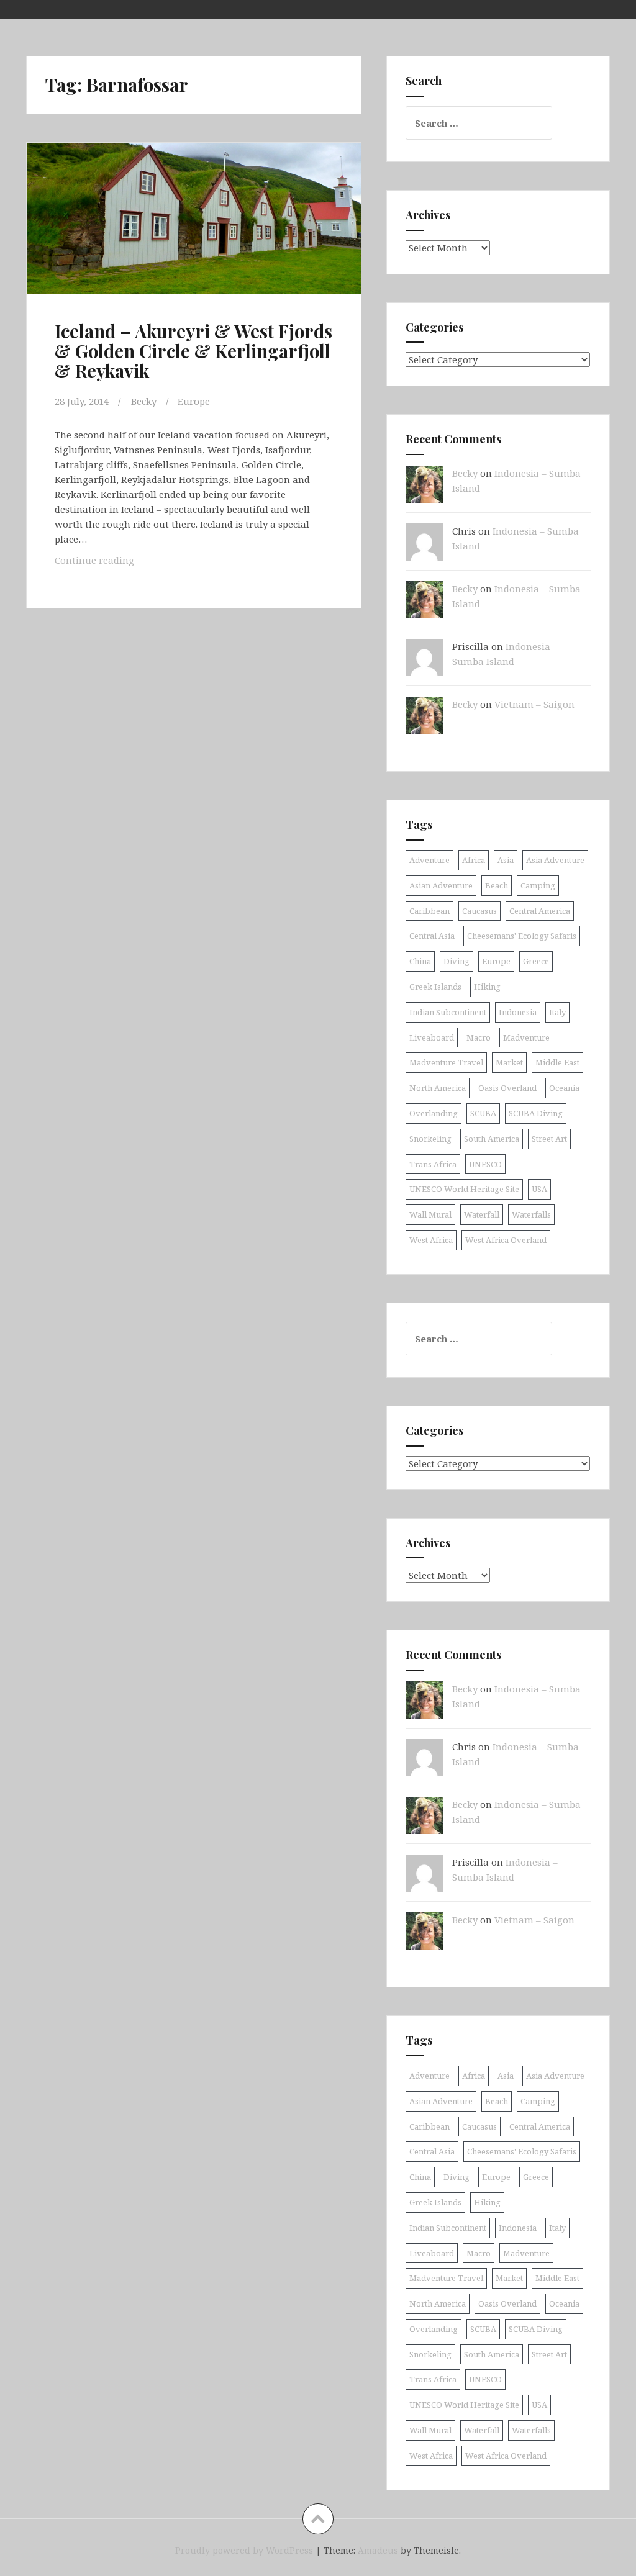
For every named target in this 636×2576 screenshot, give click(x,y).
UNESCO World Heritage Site (464, 1189)
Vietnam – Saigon (534, 704)
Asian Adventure (441, 885)
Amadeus (378, 2550)
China (420, 961)
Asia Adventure (555, 860)
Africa (474, 860)
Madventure (526, 1037)
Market (509, 1062)
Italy (557, 1012)
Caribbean (429, 911)
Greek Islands (435, 987)
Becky (144, 401)
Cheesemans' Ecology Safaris (522, 936)
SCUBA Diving (536, 1113)
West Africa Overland (506, 1240)
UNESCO (485, 1164)
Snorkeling (430, 1139)
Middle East (557, 1062)
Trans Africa (433, 1164)
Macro (479, 1037)
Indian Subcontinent (448, 1012)
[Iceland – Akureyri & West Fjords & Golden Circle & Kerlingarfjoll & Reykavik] (198, 234)
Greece (536, 961)
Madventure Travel (446, 1062)
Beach (497, 885)
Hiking (487, 987)
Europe (194, 401)
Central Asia (432, 936)
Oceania (564, 1088)
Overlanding (434, 1113)
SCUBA (483, 1113)
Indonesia (518, 1012)
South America (492, 1139)
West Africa (431, 1240)
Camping (538, 885)
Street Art (549, 1139)
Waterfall (482, 1214)
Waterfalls (531, 1214)
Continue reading (125, 563)
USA (539, 1189)
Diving (457, 961)
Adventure (429, 860)
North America (438, 1088)
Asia (506, 860)
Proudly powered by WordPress (244, 2550)
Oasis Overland (507, 1088)
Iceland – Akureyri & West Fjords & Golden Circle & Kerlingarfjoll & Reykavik (193, 351)
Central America (540, 911)
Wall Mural (430, 1214)
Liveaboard (432, 1037)
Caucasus (479, 911)
